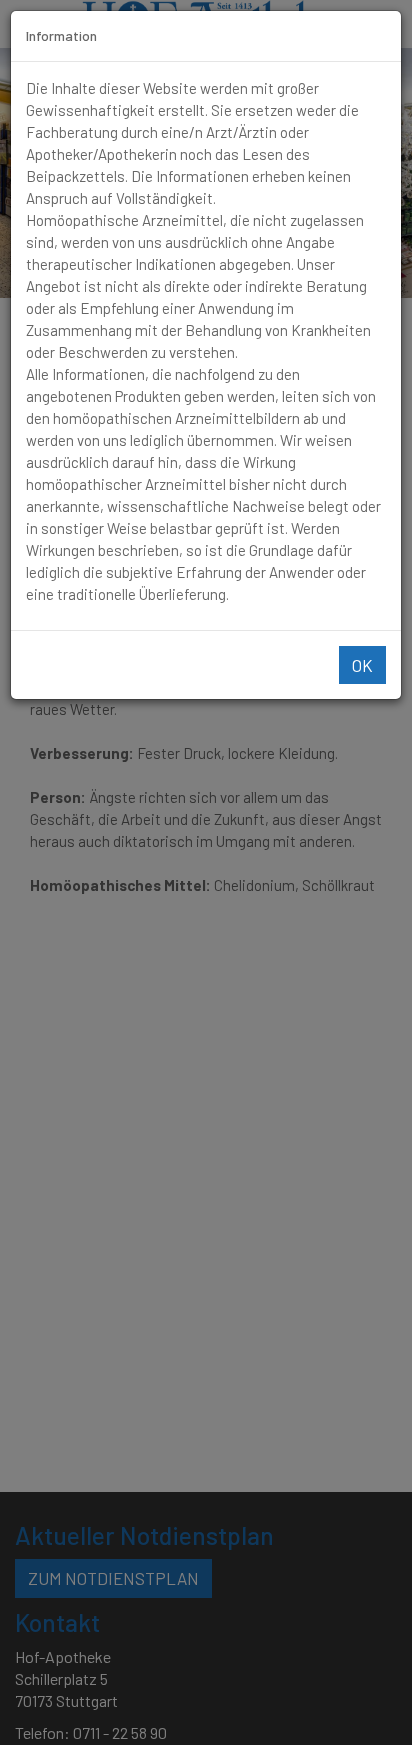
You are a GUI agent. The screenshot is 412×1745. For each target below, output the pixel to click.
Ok (362, 665)
